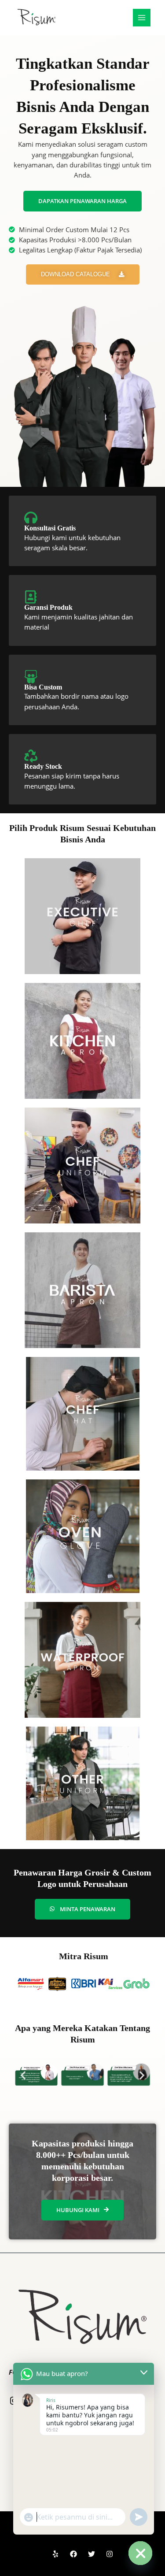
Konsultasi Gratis (50, 528)
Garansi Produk (48, 607)
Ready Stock (43, 766)
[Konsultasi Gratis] (31, 518)
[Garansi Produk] (31, 597)
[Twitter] (92, 2554)
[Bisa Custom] (31, 677)
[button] (23, 2075)
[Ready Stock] (31, 756)
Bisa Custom (43, 687)
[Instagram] (110, 2554)
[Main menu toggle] (142, 18)
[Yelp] (55, 2554)
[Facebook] (73, 2554)
